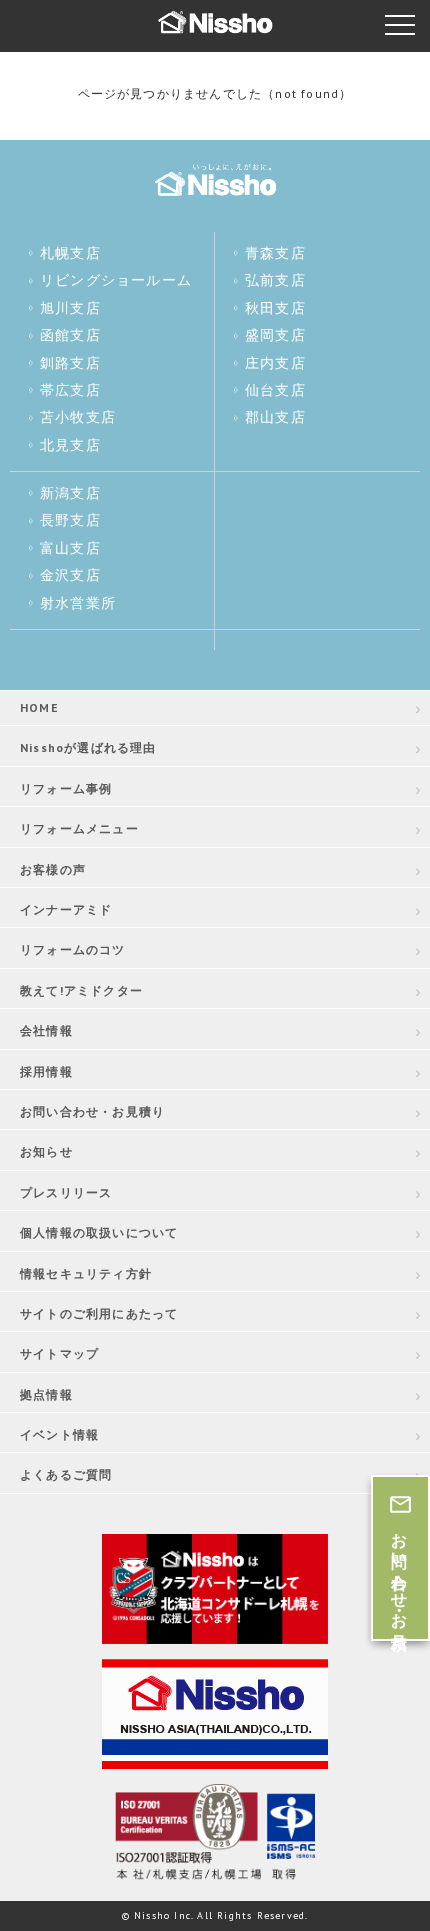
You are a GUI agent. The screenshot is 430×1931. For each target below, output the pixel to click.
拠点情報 (46, 1394)
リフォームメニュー (79, 828)
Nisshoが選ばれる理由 (88, 747)
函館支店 (70, 335)
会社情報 (46, 1030)
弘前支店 (275, 280)
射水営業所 (78, 603)
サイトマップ (59, 1353)
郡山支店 (275, 417)
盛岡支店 (275, 335)
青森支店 (275, 253)
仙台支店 (275, 390)
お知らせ (46, 1151)
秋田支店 (275, 308)
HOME (39, 707)
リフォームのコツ (73, 949)
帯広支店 (70, 390)
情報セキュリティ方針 (86, 1273)
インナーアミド (66, 909)
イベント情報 (59, 1434)
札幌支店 (70, 253)
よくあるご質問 (66, 1474)
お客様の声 (53, 869)
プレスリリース (66, 1192)
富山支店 (70, 548)
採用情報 (46, 1071)
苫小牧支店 (78, 417)
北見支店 (70, 445)
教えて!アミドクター (81, 990)
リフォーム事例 (66, 788)
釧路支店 (70, 363)
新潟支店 (70, 493)
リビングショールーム (116, 280)
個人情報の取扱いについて (99, 1232)
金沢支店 (70, 575)
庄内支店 (275, 363)
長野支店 (70, 520)
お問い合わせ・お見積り (92, 1111)
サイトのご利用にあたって (99, 1313)
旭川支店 (70, 308)
